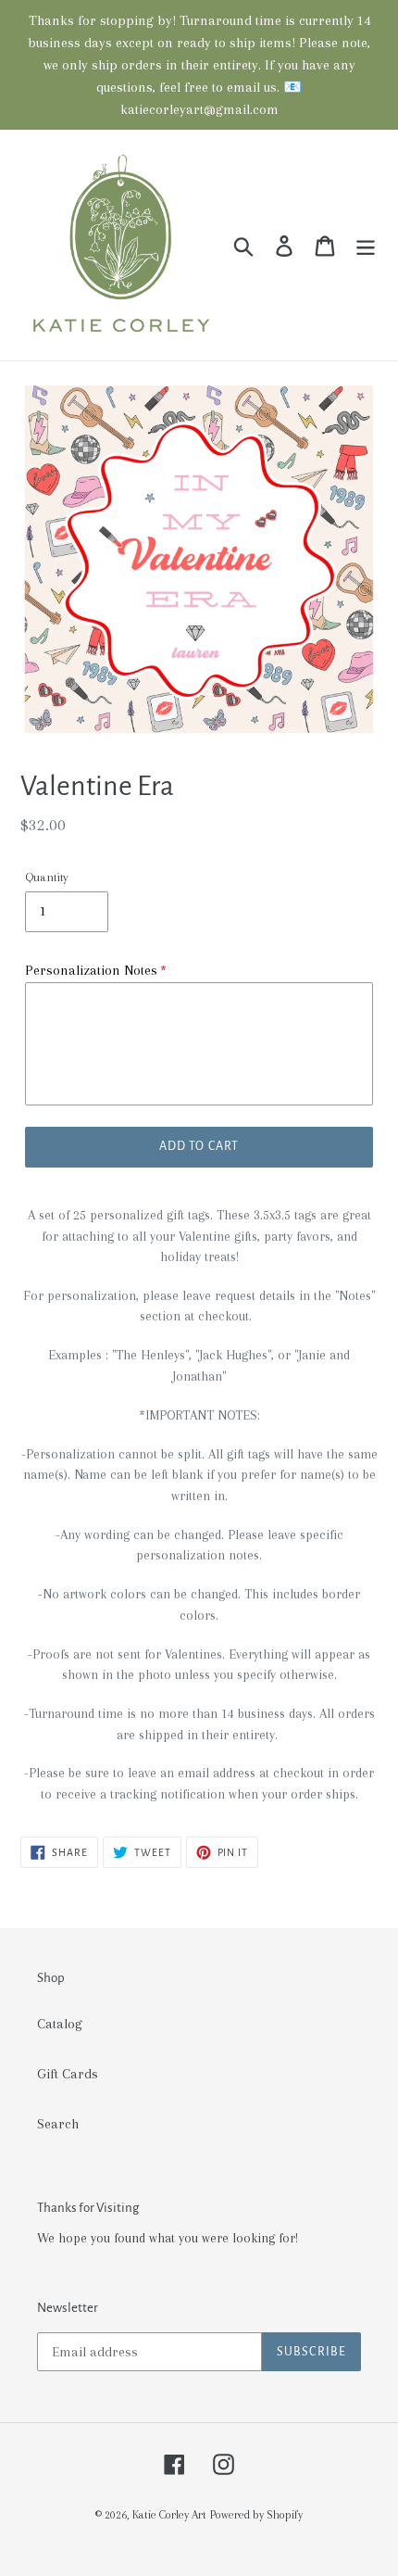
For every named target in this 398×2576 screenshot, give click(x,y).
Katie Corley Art (169, 2515)
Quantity (47, 877)
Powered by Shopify (256, 2515)
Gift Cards (68, 2074)
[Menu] (366, 245)
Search (58, 2124)
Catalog (60, 2024)
